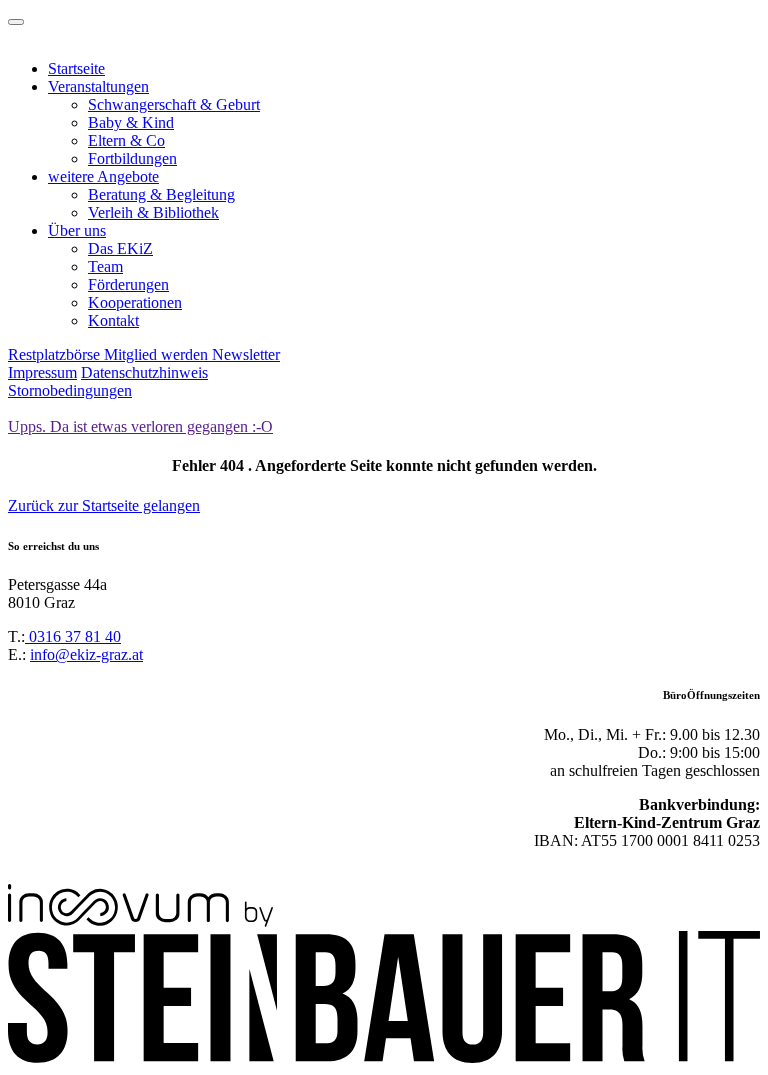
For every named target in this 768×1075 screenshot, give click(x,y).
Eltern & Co (126, 140)
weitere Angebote (103, 176)
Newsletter (246, 354)
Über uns (77, 230)
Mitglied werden (158, 354)
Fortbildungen (132, 158)
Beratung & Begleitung (161, 194)
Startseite (76, 68)
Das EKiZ (120, 248)
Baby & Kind (131, 122)
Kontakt (113, 320)
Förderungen (128, 284)
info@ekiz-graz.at (86, 654)
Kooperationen (135, 302)
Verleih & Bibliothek (153, 212)
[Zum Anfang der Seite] (16, 22)
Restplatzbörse (56, 354)
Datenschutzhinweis (144, 372)
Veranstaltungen (98, 86)
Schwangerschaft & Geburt (174, 104)
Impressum (42, 372)
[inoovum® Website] (140, 921)
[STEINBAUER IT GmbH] (384, 1057)
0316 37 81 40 (73, 636)
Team (105, 266)
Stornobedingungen (70, 390)
